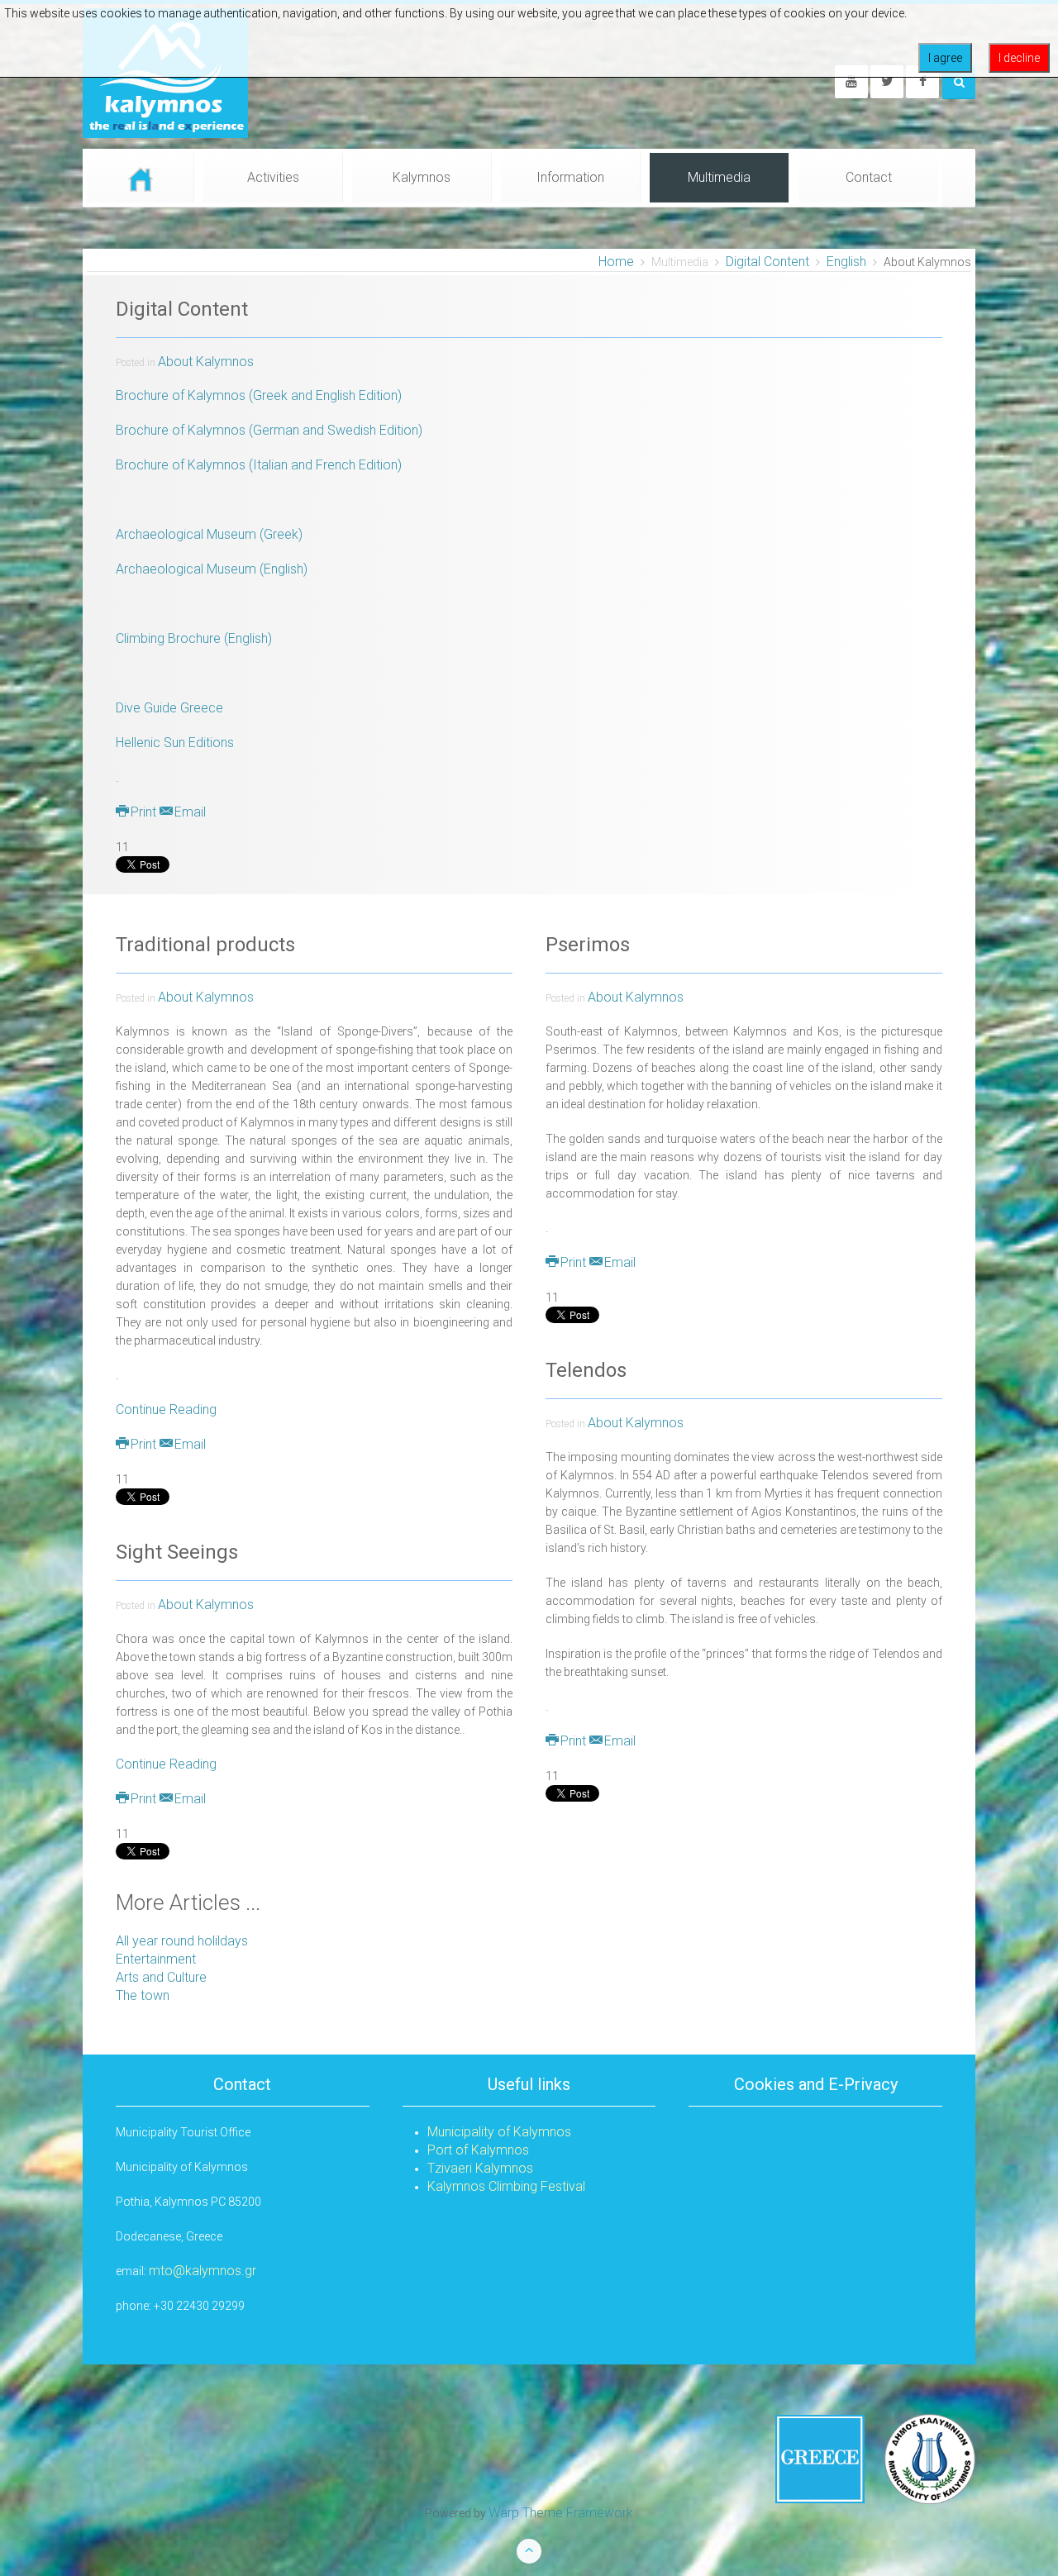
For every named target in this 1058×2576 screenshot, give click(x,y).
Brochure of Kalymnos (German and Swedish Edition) (269, 430)
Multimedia (719, 177)
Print (143, 812)
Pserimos (588, 945)
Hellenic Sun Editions (175, 743)
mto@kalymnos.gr (203, 2271)
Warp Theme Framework (561, 2513)
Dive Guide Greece (169, 708)
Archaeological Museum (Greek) (209, 534)
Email (188, 812)
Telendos (586, 1370)
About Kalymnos (206, 362)
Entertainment (156, 1959)
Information (570, 177)
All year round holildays (182, 1941)
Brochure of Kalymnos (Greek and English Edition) (259, 395)
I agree (945, 58)
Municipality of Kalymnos (499, 2132)
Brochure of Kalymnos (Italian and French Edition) (259, 465)
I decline (1019, 58)
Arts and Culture (161, 1977)
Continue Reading (166, 1409)
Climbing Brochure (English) (194, 638)
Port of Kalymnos (478, 2150)
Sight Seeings (177, 1552)
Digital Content (767, 262)
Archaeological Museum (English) (212, 569)
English (846, 262)
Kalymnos (422, 177)
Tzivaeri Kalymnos (480, 2168)
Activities (273, 177)
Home (616, 262)
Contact (869, 177)
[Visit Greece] (875, 2458)
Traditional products (205, 945)
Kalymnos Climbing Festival (506, 2186)
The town (143, 1995)
